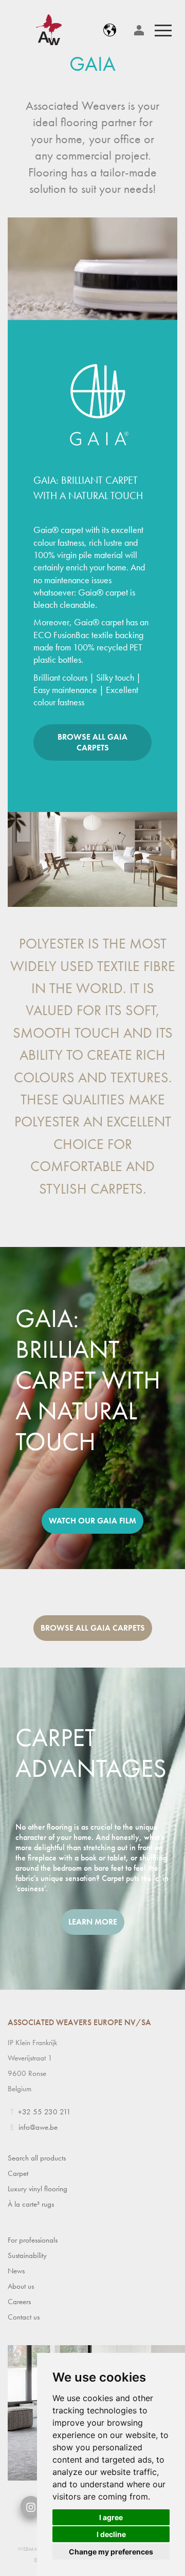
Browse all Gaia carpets (92, 742)
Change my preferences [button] (111, 2552)
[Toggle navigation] (163, 30)
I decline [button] (111, 2534)
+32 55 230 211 (44, 2112)
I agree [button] (111, 2517)
